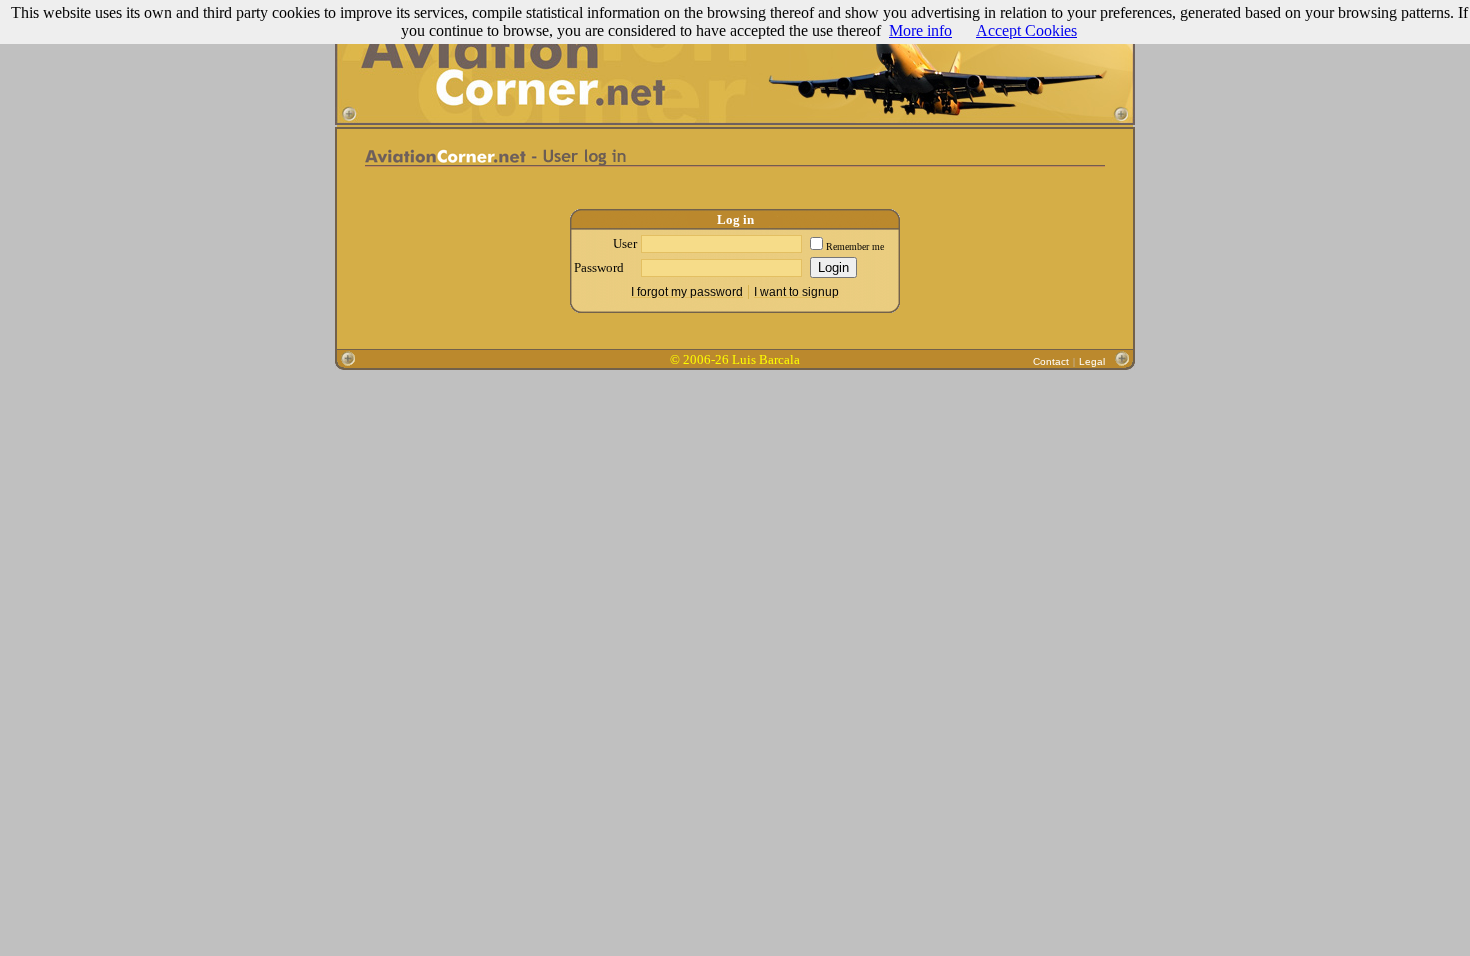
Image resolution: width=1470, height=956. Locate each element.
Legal (1092, 361)
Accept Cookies (1026, 30)
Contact (1051, 361)
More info (920, 30)
